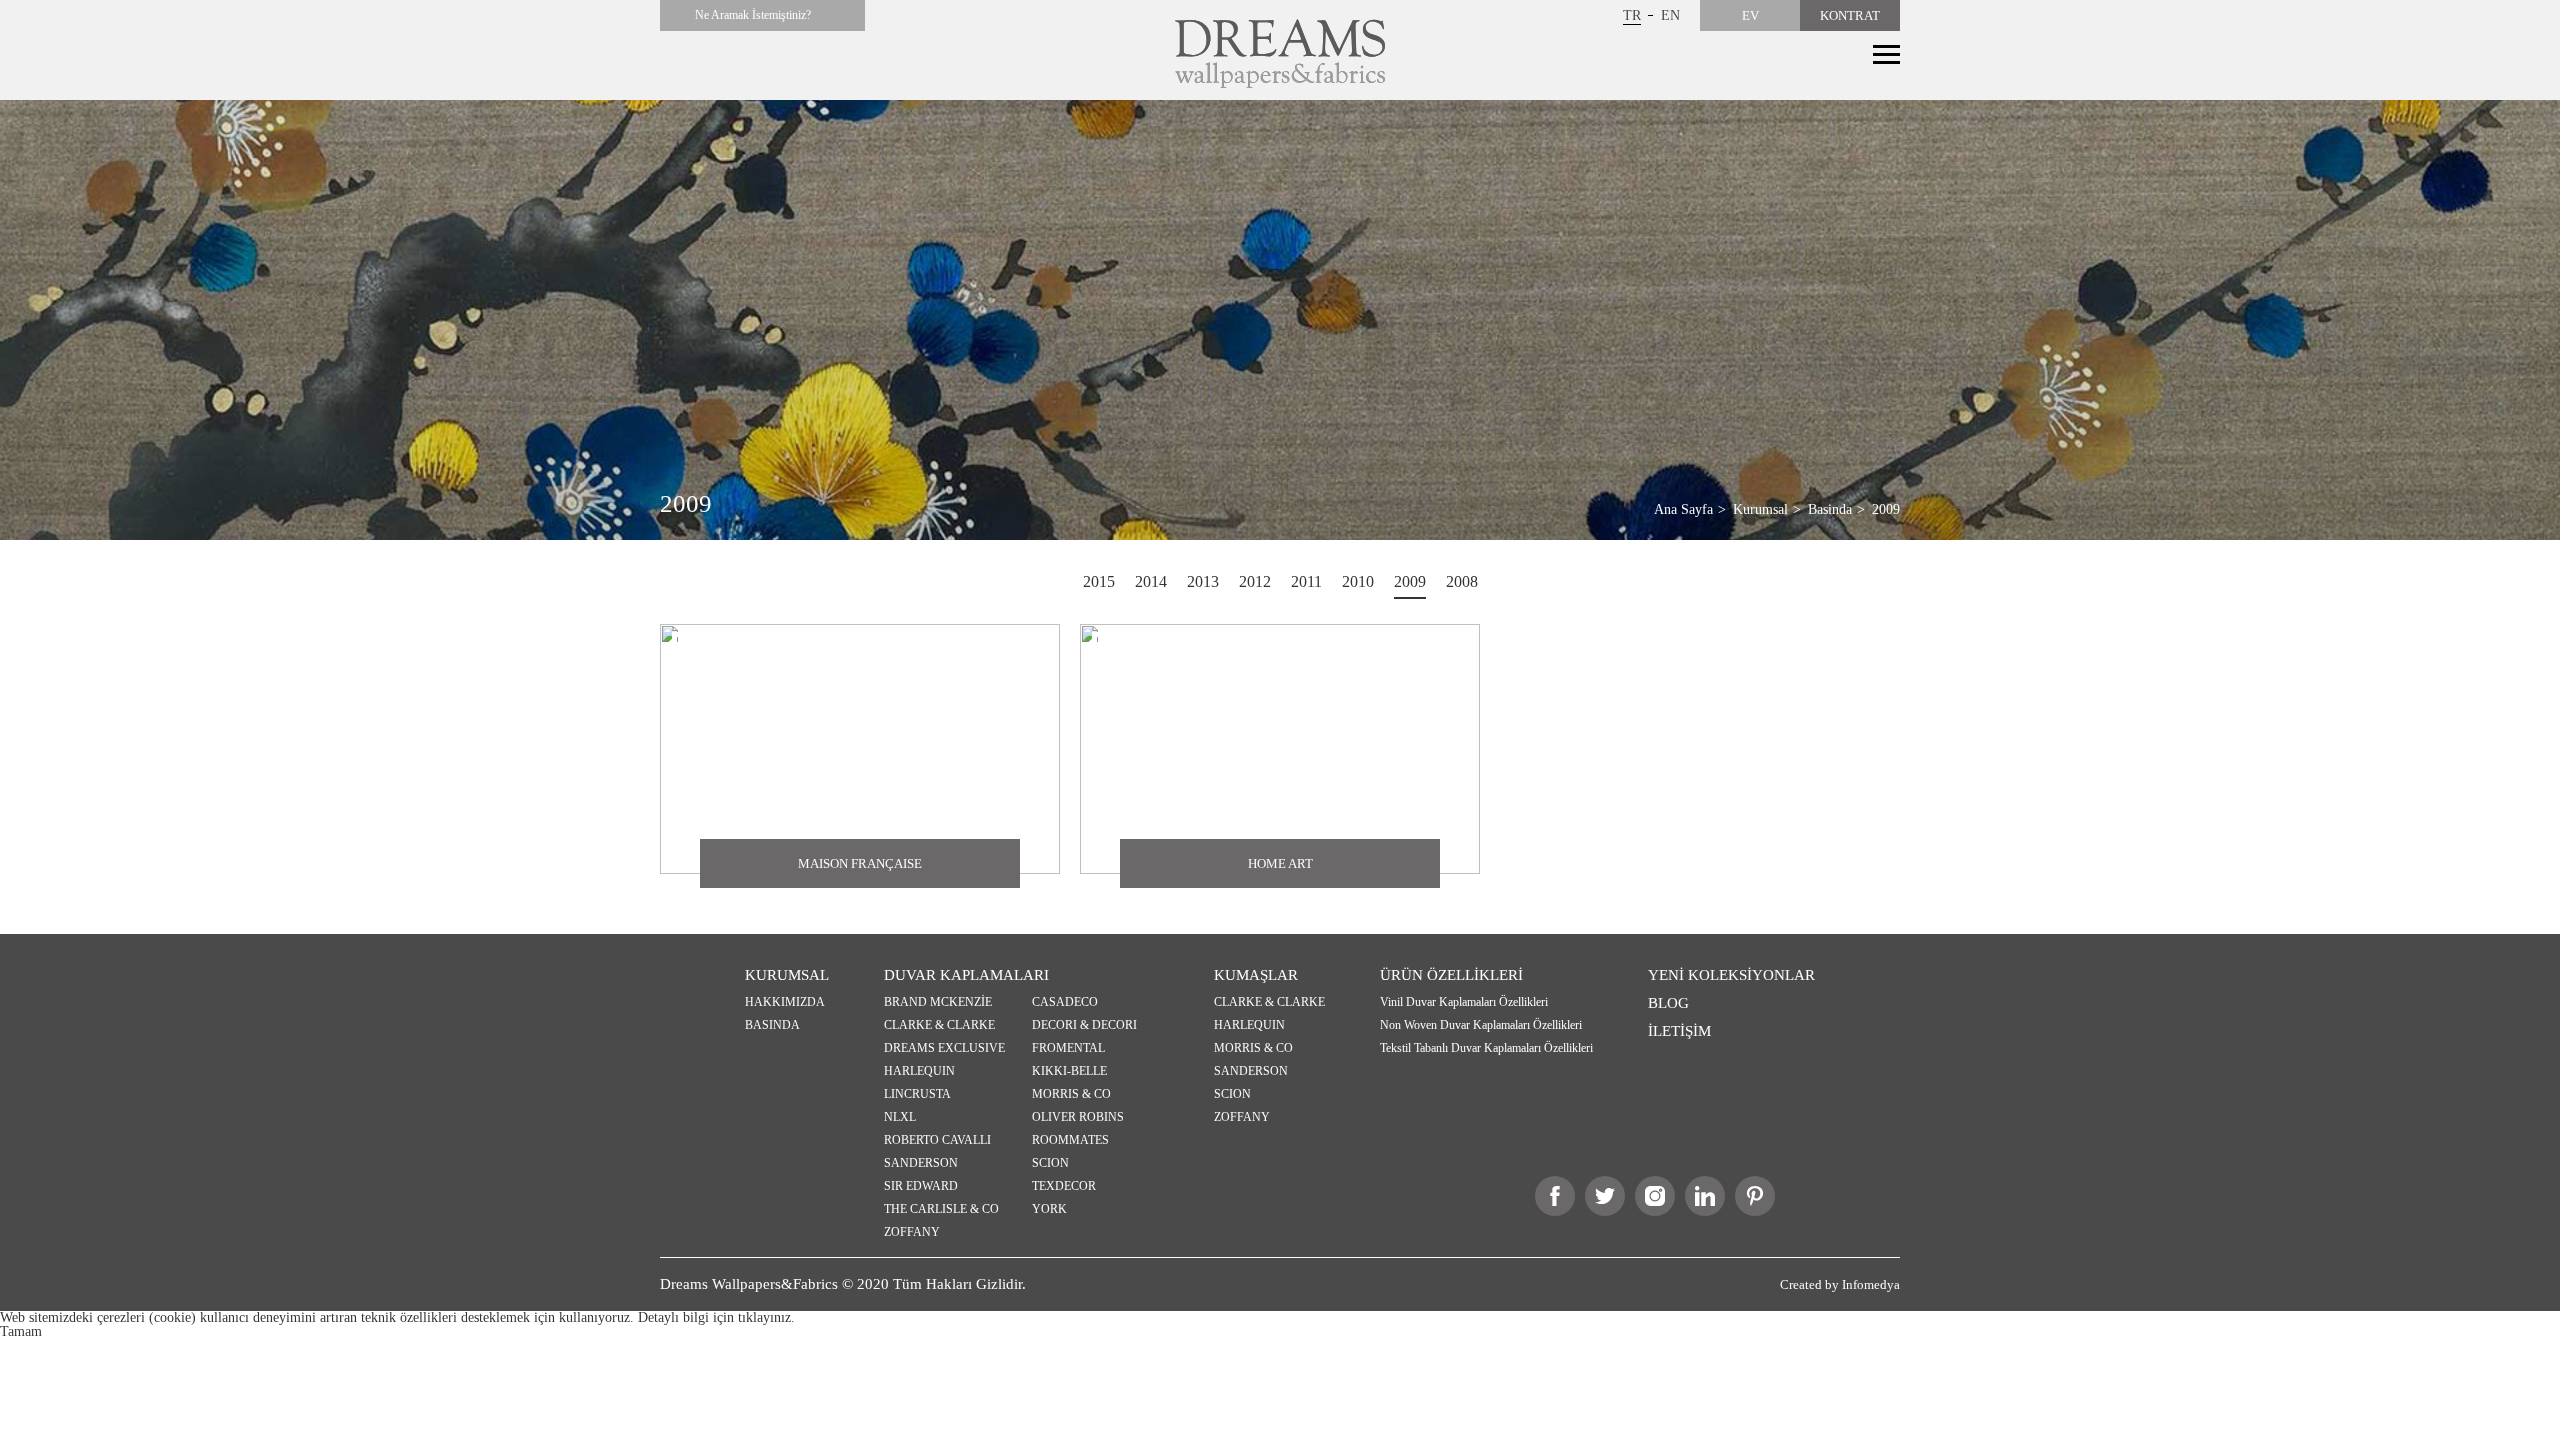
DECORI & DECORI (1084, 1025)
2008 (1462, 581)
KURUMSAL (787, 975)
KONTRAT (1850, 15)
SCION (1050, 1163)
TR (1632, 15)
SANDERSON (921, 1163)
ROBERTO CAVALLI (937, 1140)
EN (1670, 15)
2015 (1099, 581)
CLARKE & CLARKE (939, 1025)
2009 (1410, 581)
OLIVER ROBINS (1078, 1117)
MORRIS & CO (1071, 1094)
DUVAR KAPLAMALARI (966, 975)
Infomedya (1871, 1284)
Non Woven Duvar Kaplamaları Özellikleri (1481, 1025)
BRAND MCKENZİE (938, 1002)
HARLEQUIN (919, 1071)
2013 (1203, 581)
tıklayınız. (766, 1317)
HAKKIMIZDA (785, 1002)
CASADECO (1065, 1002)
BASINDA (772, 1025)
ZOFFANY (912, 1232)
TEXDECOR (1064, 1186)
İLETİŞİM (1679, 1031)
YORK (1049, 1209)
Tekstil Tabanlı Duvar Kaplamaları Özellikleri (1486, 1048)
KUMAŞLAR (1256, 975)
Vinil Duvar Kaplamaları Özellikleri (1464, 1002)
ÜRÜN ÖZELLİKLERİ (1451, 975)
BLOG (1668, 1003)
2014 (1151, 581)
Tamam (21, 1331)
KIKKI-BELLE (1069, 1071)
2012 (1255, 581)
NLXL (900, 1117)
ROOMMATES (1070, 1140)
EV (1750, 15)
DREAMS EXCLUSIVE (944, 1048)
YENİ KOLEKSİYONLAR (1731, 975)
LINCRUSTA (917, 1094)
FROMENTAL (1068, 1048)
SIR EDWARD (921, 1186)
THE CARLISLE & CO (941, 1209)
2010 (1358, 581)
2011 (1306, 581)
